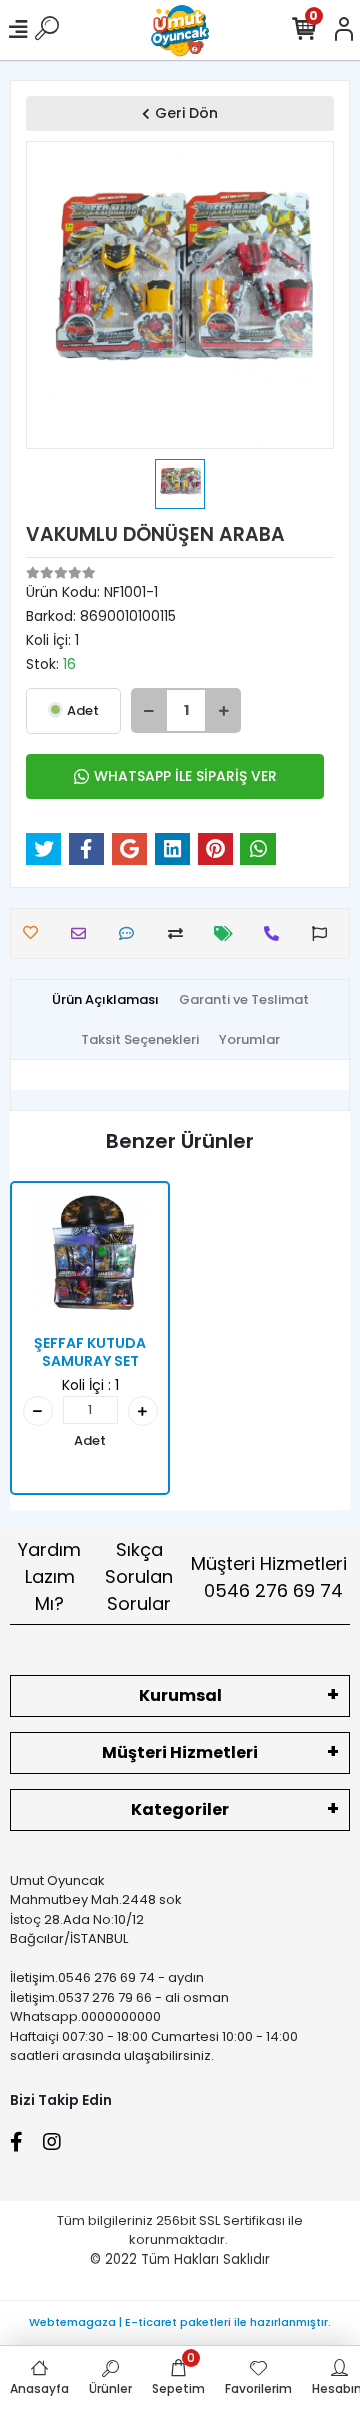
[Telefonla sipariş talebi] (276, 933)
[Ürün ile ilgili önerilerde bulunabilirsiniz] (324, 933)
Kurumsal (180, 1695)
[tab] (105, 1000)
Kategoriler (180, 1809)
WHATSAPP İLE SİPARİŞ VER (185, 776)
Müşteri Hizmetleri (269, 1577)
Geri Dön (186, 113)
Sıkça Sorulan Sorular (139, 1576)
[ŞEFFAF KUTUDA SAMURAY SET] (90, 1261)
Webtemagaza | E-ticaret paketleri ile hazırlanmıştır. (180, 2322)
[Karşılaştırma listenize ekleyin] (180, 933)
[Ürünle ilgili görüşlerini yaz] (131, 933)
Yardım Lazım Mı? (49, 1576)
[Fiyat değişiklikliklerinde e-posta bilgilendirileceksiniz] (228, 933)
